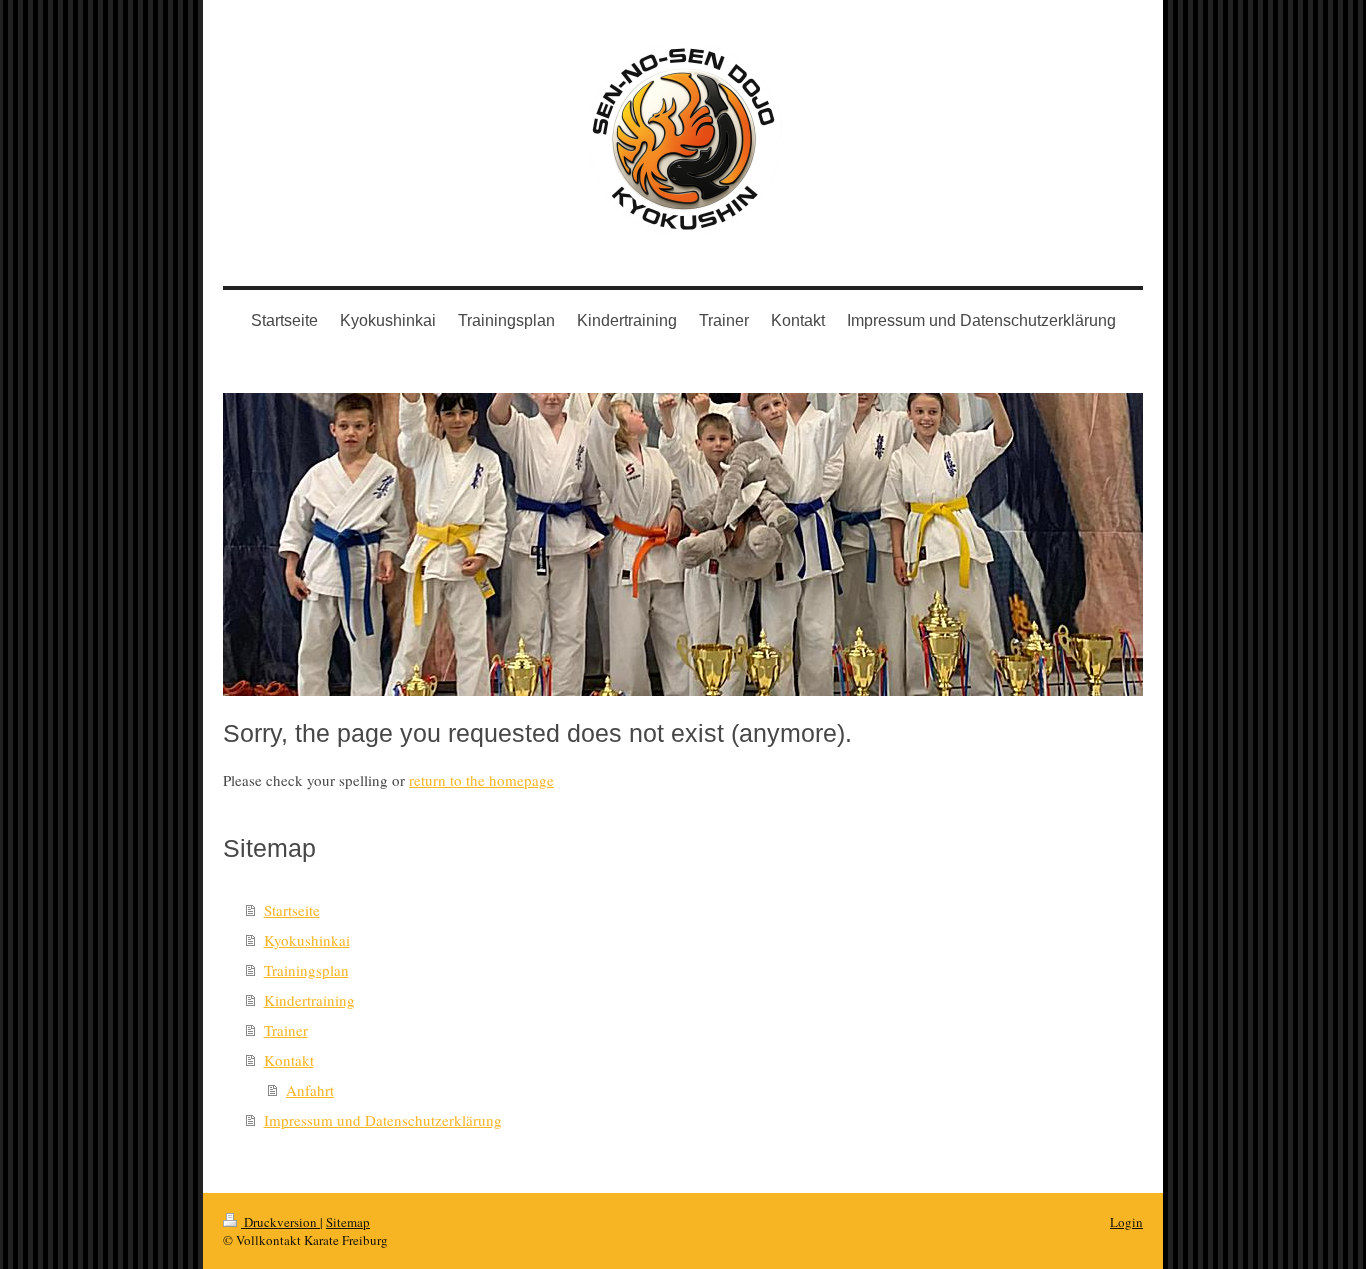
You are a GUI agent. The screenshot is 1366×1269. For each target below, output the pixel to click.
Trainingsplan (306, 970)
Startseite (292, 910)
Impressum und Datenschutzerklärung (383, 1120)
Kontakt (289, 1060)
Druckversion (280, 1222)
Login (1126, 1222)
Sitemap (348, 1222)
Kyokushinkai (307, 940)
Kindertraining (309, 1000)
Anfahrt (310, 1090)
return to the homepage (481, 780)
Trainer (286, 1030)
